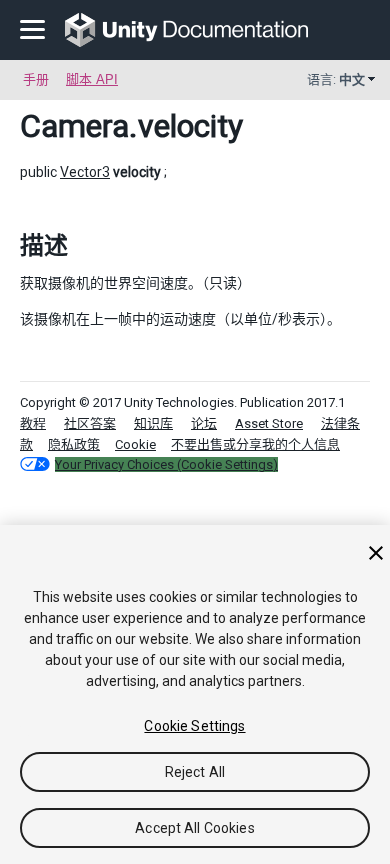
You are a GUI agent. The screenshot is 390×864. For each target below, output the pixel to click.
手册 (36, 79)
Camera (74, 126)
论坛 (204, 423)
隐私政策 (74, 444)
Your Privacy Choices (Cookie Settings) (166, 464)
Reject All (195, 772)
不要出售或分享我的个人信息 (255, 444)
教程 (33, 423)
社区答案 (90, 423)
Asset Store (269, 423)
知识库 (153, 423)
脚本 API (92, 79)
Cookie (135, 444)
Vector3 (85, 172)
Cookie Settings (194, 726)
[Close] (376, 553)
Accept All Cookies (195, 828)
